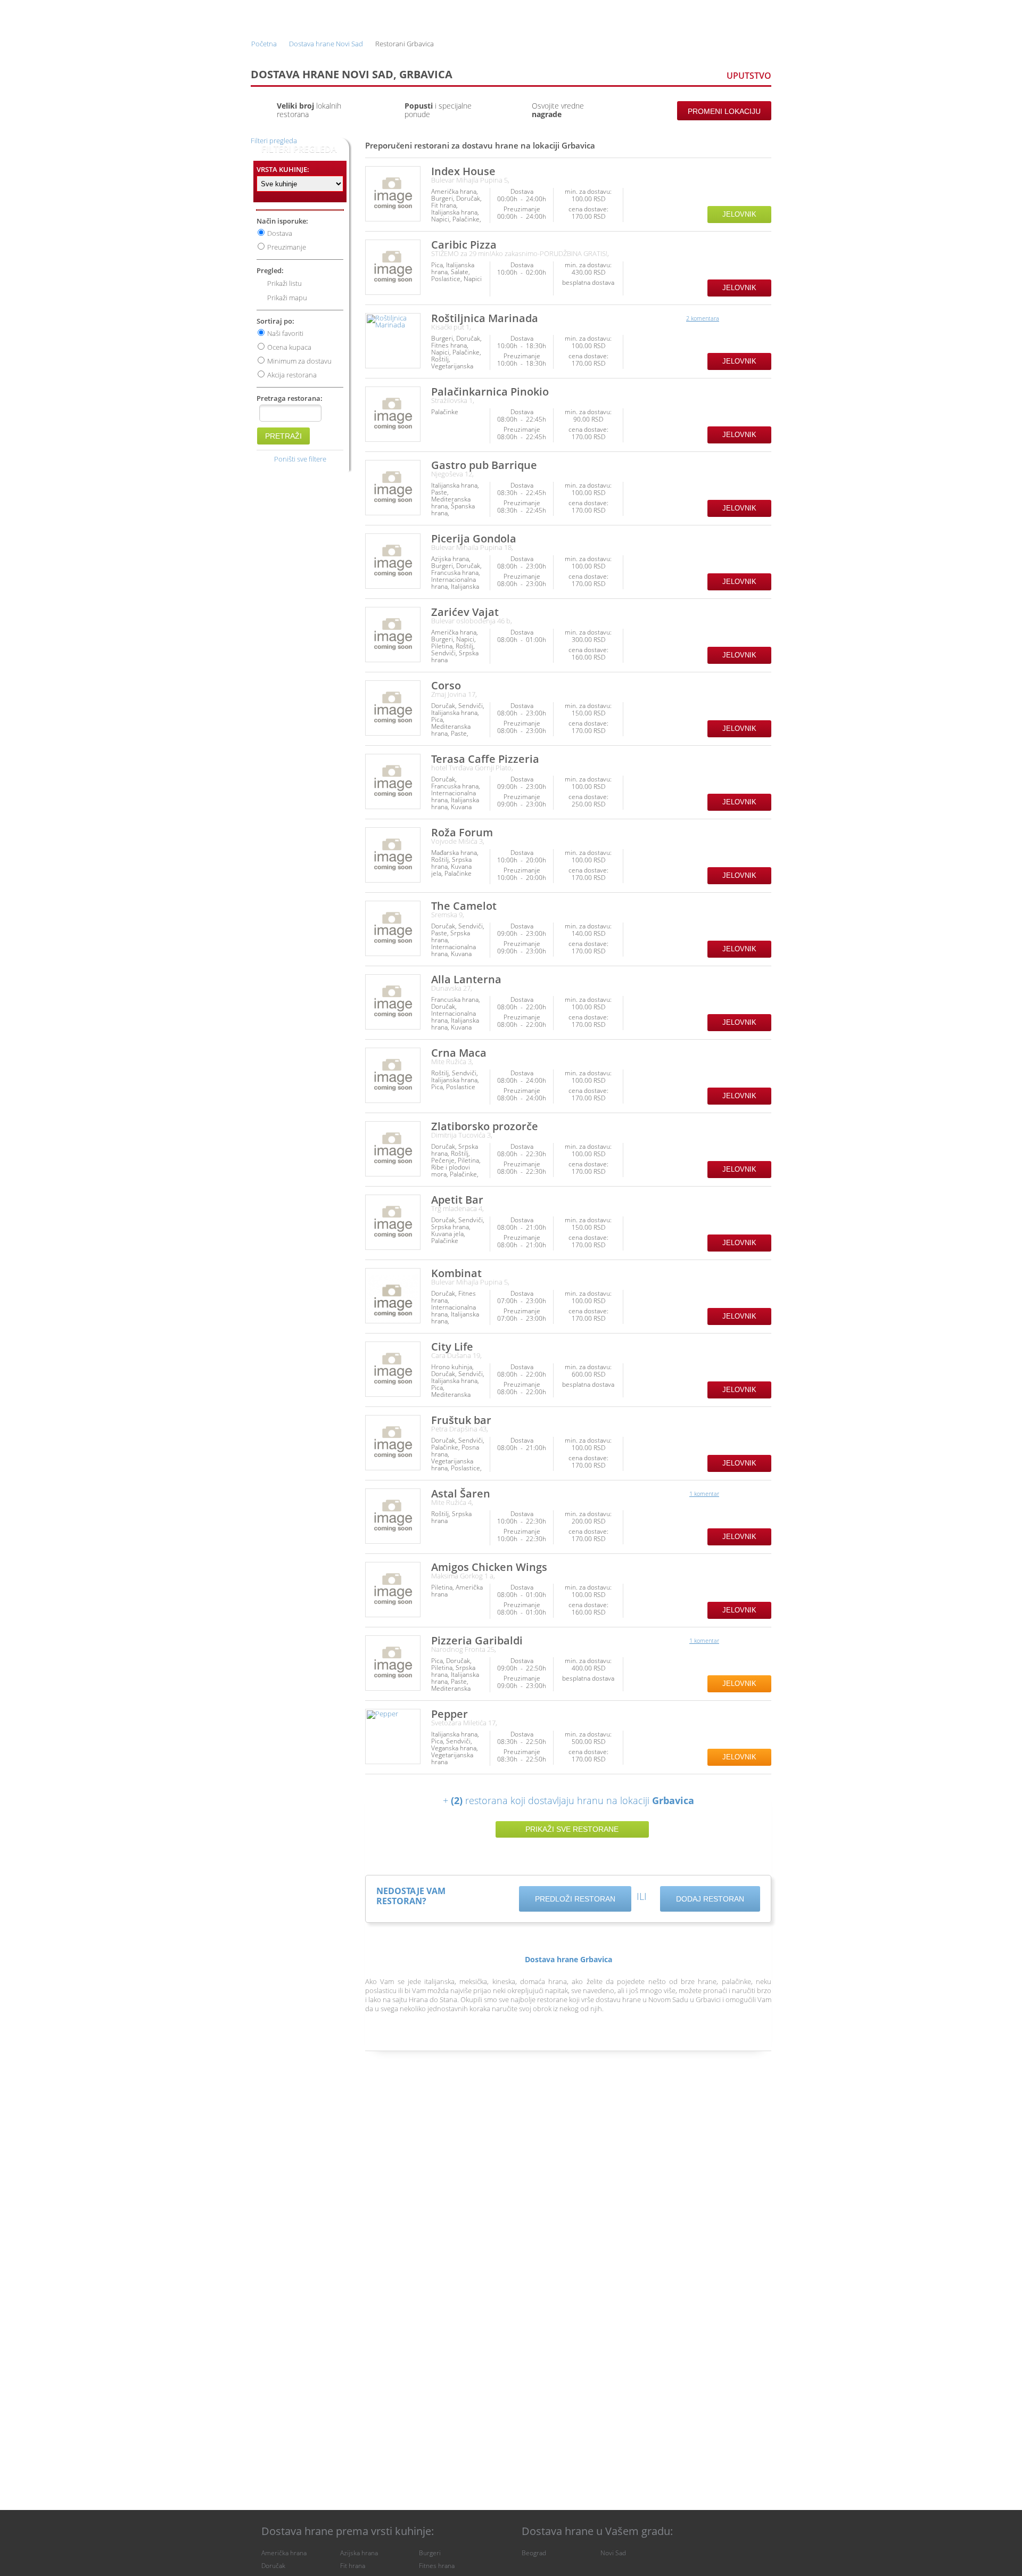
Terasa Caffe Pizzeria (485, 759)
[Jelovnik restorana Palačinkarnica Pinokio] (393, 414)
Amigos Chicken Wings (489, 1567)
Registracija (679, 15)
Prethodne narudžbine (603, 15)
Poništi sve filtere (300, 459)
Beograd (534, 2553)
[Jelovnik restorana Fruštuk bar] (393, 1443)
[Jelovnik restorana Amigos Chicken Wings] (393, 1590)
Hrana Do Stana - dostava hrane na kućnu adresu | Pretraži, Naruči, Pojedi (282, 15)
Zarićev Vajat (465, 612)
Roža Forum (462, 832)
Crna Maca (459, 1053)
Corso (446, 685)
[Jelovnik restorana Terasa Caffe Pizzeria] (393, 781)
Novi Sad (613, 2553)
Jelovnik (739, 214)
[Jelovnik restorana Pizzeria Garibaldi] (393, 1663)
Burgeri (430, 2553)
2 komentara (703, 318)
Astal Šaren (461, 1493)
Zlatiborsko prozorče (485, 1126)
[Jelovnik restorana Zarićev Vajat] (393, 635)
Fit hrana (353, 2566)
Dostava (280, 233)
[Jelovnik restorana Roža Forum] (393, 855)
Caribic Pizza (464, 245)
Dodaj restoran (710, 1899)
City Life (452, 1347)
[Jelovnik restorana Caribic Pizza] (393, 267)
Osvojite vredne (558, 110)
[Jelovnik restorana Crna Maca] (393, 1075)
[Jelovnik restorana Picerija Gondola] (393, 561)
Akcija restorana (292, 375)
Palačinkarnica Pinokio (490, 392)
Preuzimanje (287, 247)
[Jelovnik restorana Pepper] (393, 1736)
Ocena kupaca (289, 347)
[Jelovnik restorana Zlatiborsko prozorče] (393, 1149)
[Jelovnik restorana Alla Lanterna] (393, 1002)
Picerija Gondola (474, 538)
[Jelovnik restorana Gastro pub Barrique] (393, 488)
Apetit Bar (457, 1200)
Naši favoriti (285, 333)
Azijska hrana (359, 2553)
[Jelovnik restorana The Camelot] (393, 928)
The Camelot (464, 906)
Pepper (450, 1714)
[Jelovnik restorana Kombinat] (393, 1296)
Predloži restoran (575, 1899)
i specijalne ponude (438, 110)
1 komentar (704, 1493)
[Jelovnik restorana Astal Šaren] (393, 1516)
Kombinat (456, 1273)
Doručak (273, 2566)
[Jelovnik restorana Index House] (393, 194)
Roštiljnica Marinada (485, 318)
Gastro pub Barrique (484, 465)
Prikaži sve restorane (572, 1829)
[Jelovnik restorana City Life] (393, 1369)
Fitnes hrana (437, 2566)
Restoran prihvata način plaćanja (762, 199)
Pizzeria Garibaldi (477, 1640)
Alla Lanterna (466, 979)
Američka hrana (284, 2553)
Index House (463, 171)
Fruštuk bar (461, 1420)
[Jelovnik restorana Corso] (393, 708)
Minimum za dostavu (299, 361)
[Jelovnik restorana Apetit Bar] (393, 1222)
